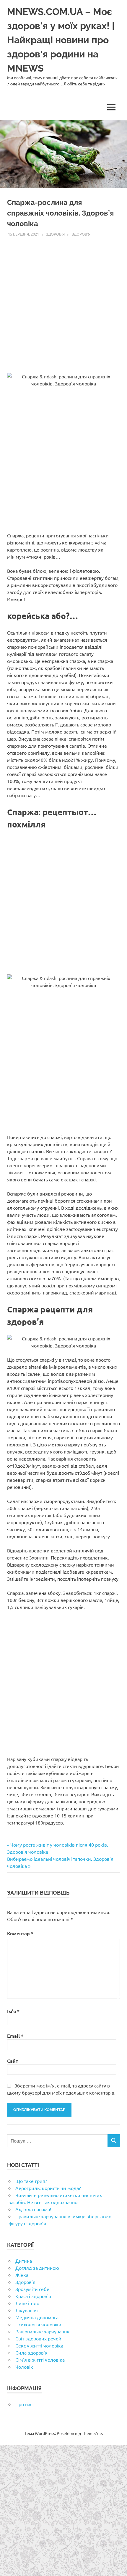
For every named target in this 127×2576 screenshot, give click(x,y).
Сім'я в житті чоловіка (40, 2360)
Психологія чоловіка (38, 2324)
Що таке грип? (31, 2181)
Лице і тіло (27, 2303)
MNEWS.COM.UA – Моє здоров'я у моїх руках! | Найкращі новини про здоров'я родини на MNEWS (61, 40)
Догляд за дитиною (37, 2268)
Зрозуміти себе (32, 2289)
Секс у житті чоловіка (39, 2345)
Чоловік (24, 2367)
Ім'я (13, 2011)
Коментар (20, 1933)
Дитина (24, 2261)
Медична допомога (37, 2317)
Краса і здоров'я (33, 2296)
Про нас (24, 2404)
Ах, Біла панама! (33, 2209)
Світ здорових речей (38, 2338)
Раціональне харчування (42, 2331)
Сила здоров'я (31, 2352)
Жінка (22, 2275)
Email (15, 2036)
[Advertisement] (63, 302)
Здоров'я (55, 234)
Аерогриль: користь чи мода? (48, 2188)
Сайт (13, 2061)
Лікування (27, 2310)
